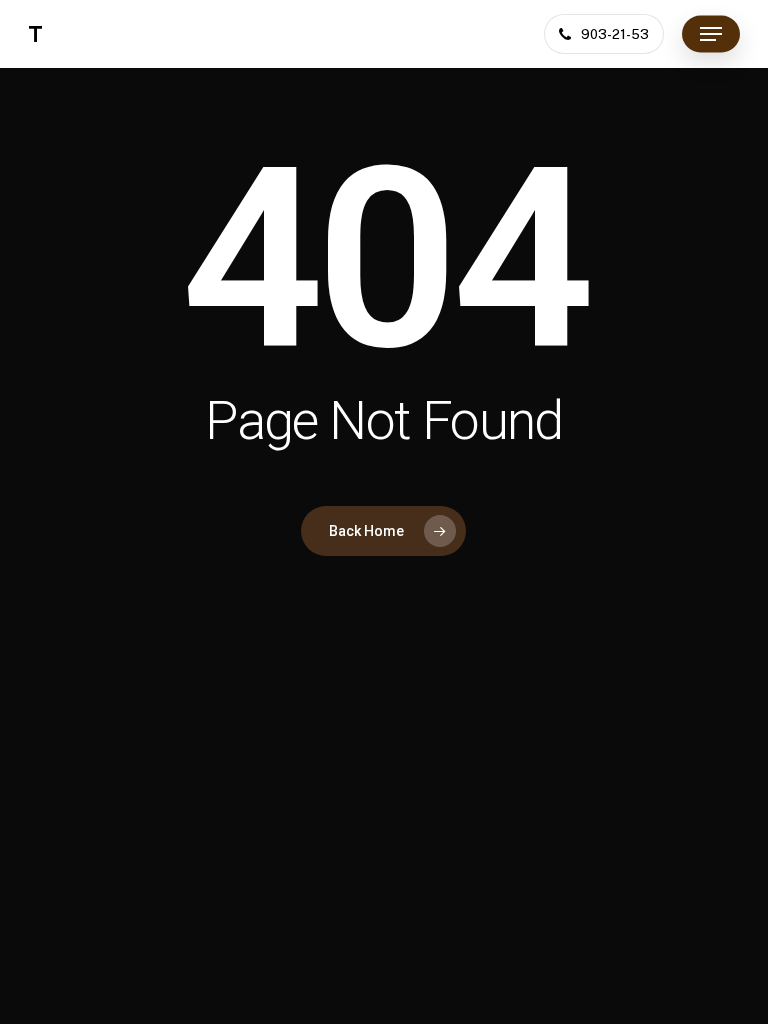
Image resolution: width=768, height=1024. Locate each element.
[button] (711, 34)
